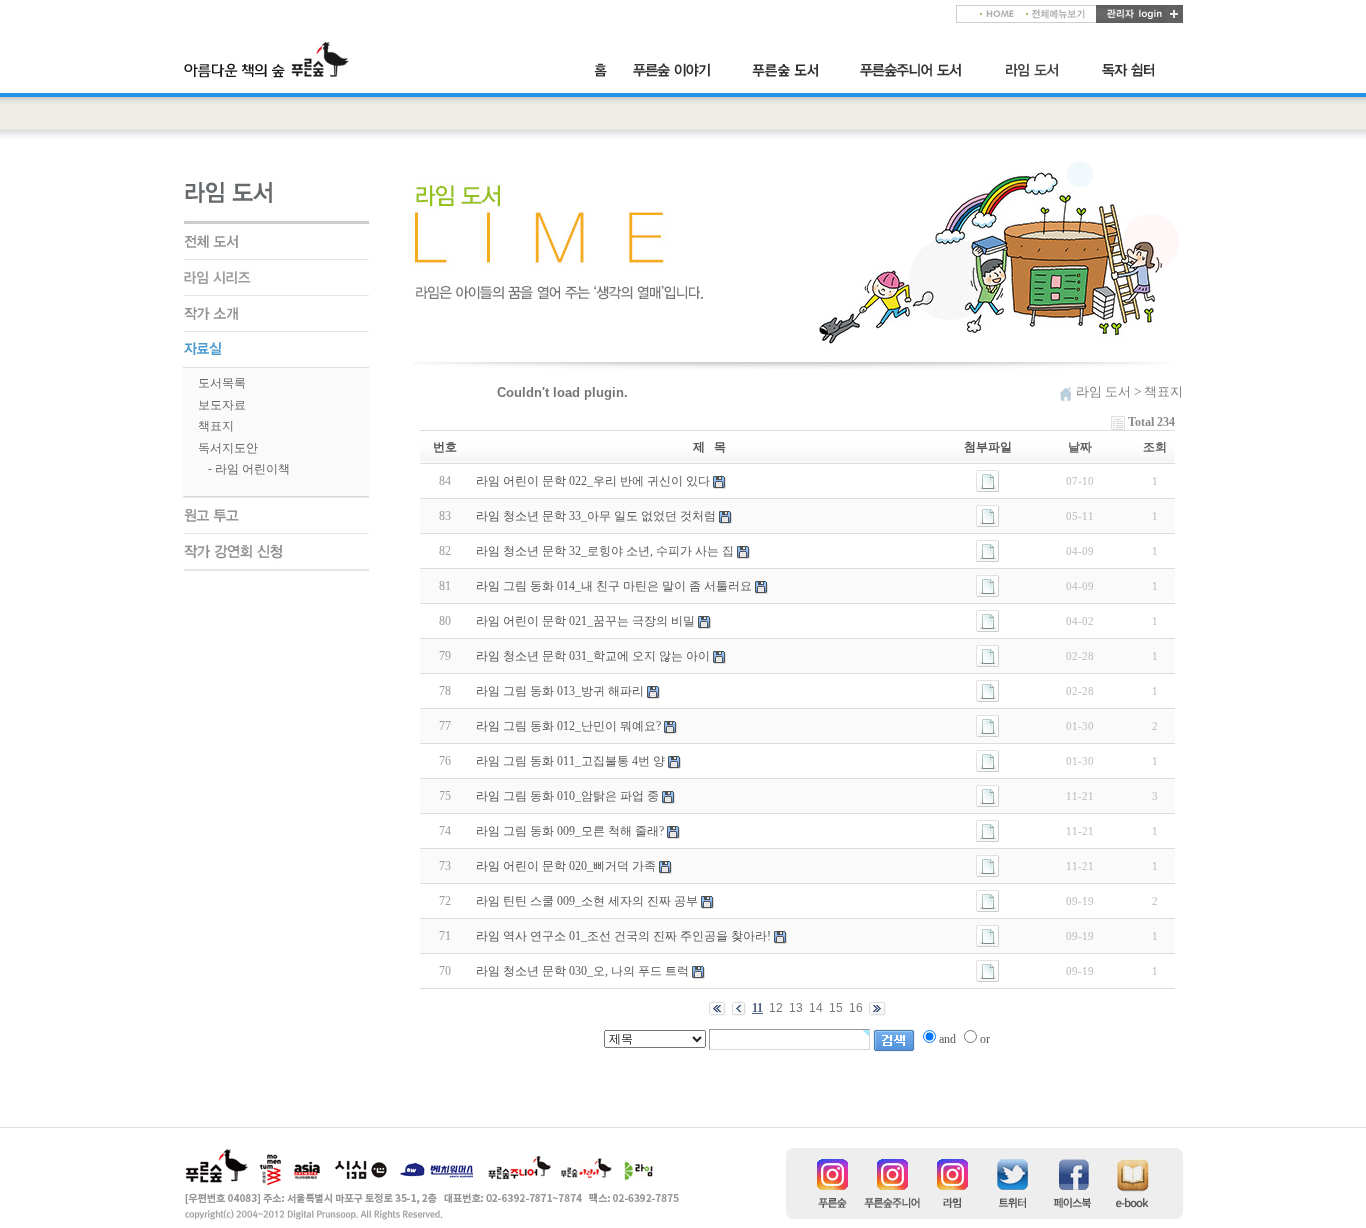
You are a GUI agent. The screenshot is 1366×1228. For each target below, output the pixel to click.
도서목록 (222, 383)
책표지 (216, 426)
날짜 (1080, 447)
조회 (1155, 447)
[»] (679, 70)
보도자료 (222, 405)
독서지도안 (228, 448)
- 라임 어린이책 (249, 469)
